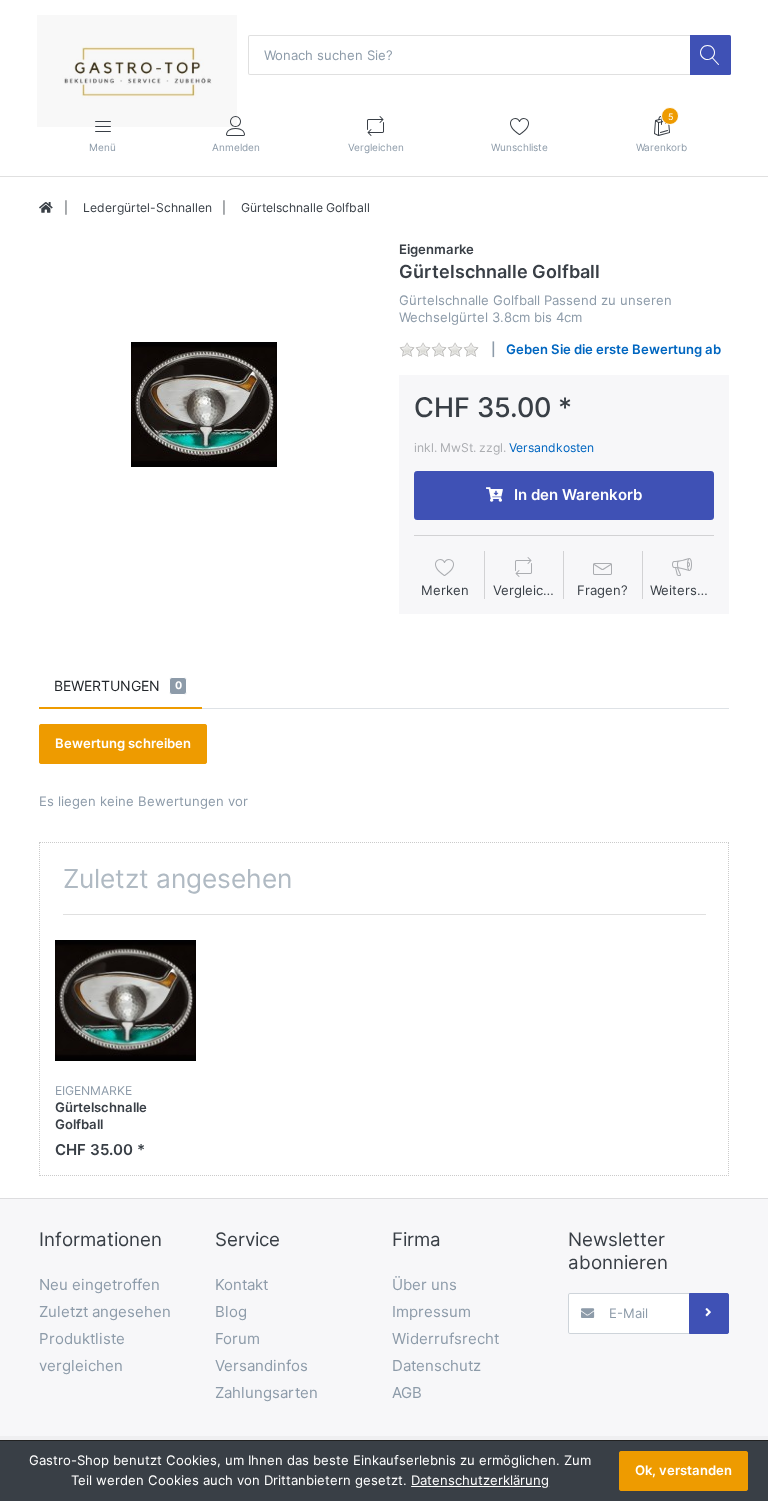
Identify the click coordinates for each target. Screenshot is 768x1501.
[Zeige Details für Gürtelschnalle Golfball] (125, 1000)
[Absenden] (709, 1313)
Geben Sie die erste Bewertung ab (613, 349)
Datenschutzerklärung (480, 1480)
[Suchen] (710, 55)
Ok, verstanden (683, 1470)
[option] (204, 405)
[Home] (46, 208)
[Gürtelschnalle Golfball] (204, 405)
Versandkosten (551, 447)
